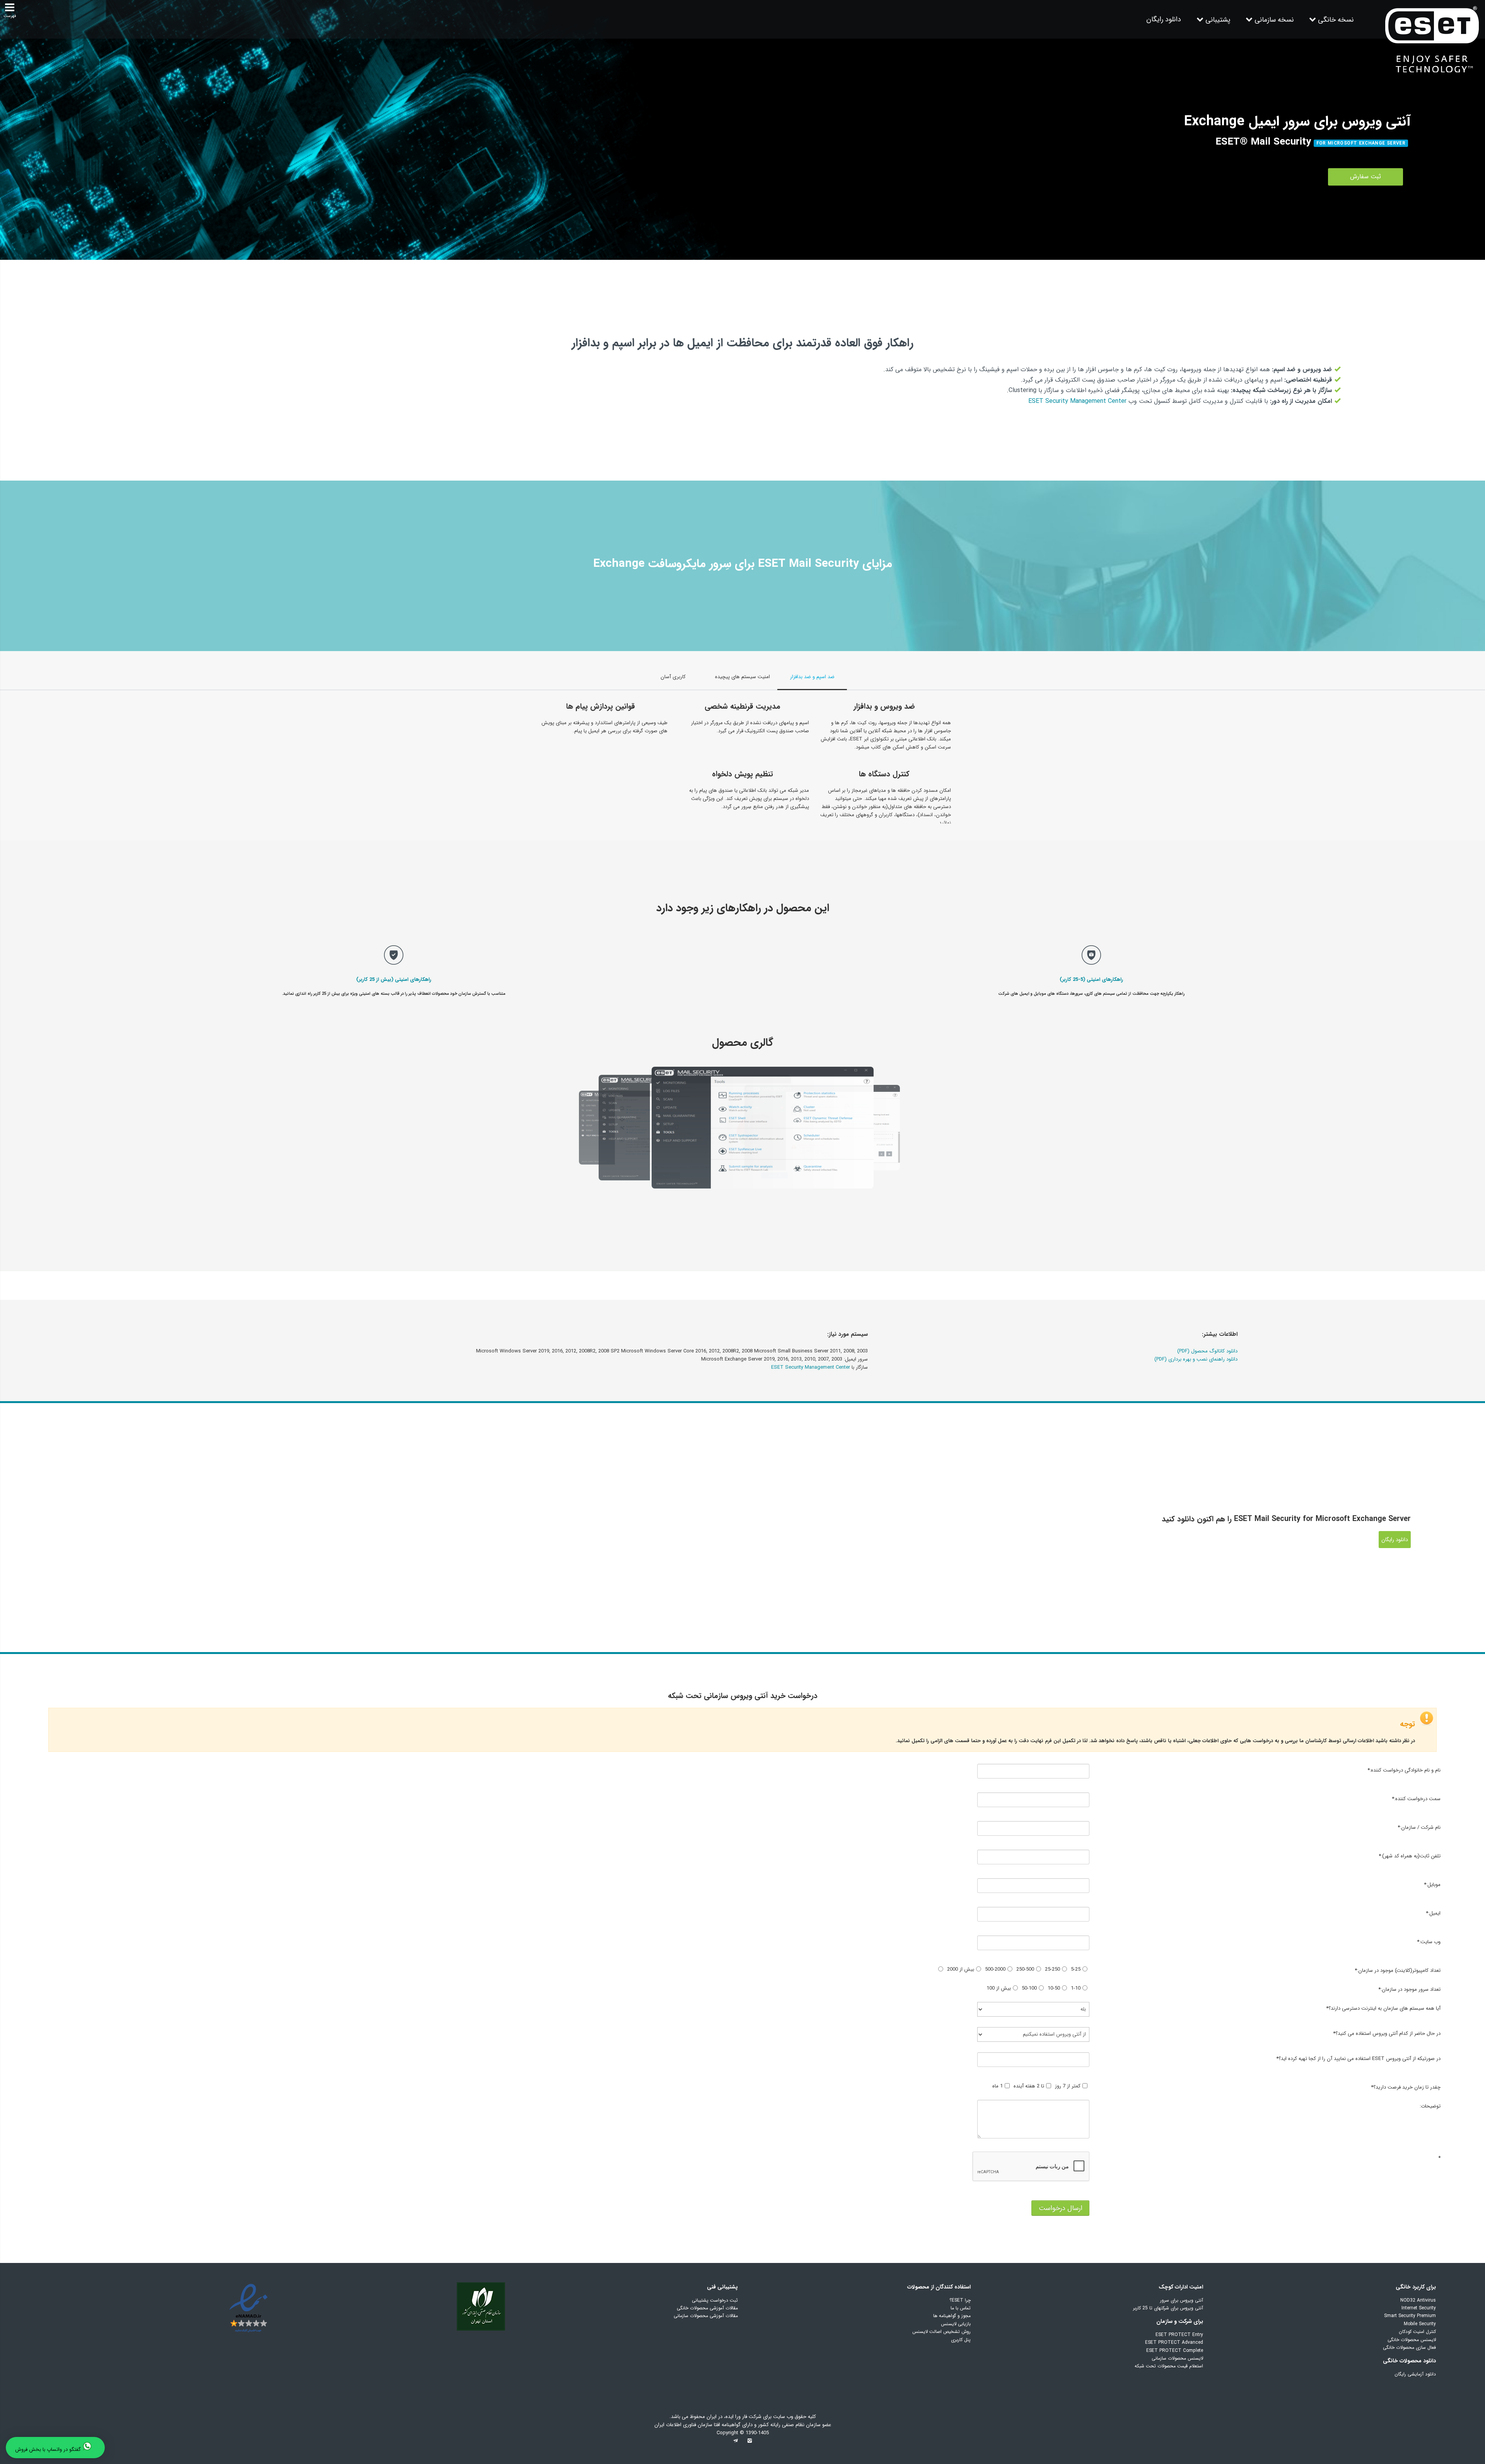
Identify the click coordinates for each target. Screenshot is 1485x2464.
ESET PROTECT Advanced (1174, 2342)
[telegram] (736, 2443)
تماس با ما (961, 2308)
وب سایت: (1429, 1942)
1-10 (1076, 1988)
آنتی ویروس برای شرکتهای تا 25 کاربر (1168, 2308)
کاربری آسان (673, 677)
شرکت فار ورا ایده (743, 2417)
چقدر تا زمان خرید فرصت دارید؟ (1406, 2087)
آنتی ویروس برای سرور (1182, 2300)
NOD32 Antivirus (1418, 2300)
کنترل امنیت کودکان (1417, 2332)
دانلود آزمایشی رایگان (1415, 2374)
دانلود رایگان (1164, 19)
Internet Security (1419, 2308)
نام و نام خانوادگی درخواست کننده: (1404, 1770)
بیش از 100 (999, 1988)
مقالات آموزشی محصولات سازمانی (706, 2316)
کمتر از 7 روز (1068, 2086)
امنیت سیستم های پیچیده (742, 677)
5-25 (1076, 1969)
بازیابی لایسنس (956, 2324)
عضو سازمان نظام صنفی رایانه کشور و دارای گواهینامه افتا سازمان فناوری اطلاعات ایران (743, 2425)
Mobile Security (1420, 2324)
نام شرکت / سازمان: (1419, 1827)
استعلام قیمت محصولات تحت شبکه (1169, 2366)
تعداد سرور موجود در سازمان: (1409, 1989)
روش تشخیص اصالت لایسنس (941, 2332)
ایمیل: (1433, 1913)
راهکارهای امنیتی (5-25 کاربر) (1091, 980)
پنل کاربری (961, 2340)
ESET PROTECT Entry (1179, 2335)
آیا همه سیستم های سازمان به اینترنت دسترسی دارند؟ (1383, 2008)
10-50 (1054, 1988)
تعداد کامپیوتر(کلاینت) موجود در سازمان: (1397, 1970)
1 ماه (998, 2086)
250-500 (1025, 1969)
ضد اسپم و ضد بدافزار (812, 677)
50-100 (1029, 1988)
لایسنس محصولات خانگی (1412, 2340)
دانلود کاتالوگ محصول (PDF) (1207, 1351)
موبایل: (1432, 1885)
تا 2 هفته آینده (1029, 2086)
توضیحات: (1430, 2106)
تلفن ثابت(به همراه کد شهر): (1409, 1856)
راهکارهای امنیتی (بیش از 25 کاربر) (394, 980)
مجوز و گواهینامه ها (952, 2316)
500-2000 (995, 1969)
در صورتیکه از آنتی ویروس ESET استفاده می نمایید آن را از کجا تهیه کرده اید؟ (1358, 2059)
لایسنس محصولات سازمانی (1177, 2358)
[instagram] (749, 2443)
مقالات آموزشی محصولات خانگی (707, 2308)
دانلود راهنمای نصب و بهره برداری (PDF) (1196, 1359)
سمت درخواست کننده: (1416, 1799)
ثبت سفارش (1366, 176)
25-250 (1052, 1969)
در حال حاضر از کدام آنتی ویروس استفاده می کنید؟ (1387, 2033)
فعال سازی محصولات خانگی (1409, 2347)
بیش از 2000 (961, 1969)
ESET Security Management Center (1077, 401)
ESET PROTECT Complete (1175, 2351)
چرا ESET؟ (960, 2300)
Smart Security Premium (1410, 2316)
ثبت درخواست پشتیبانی (715, 2300)
